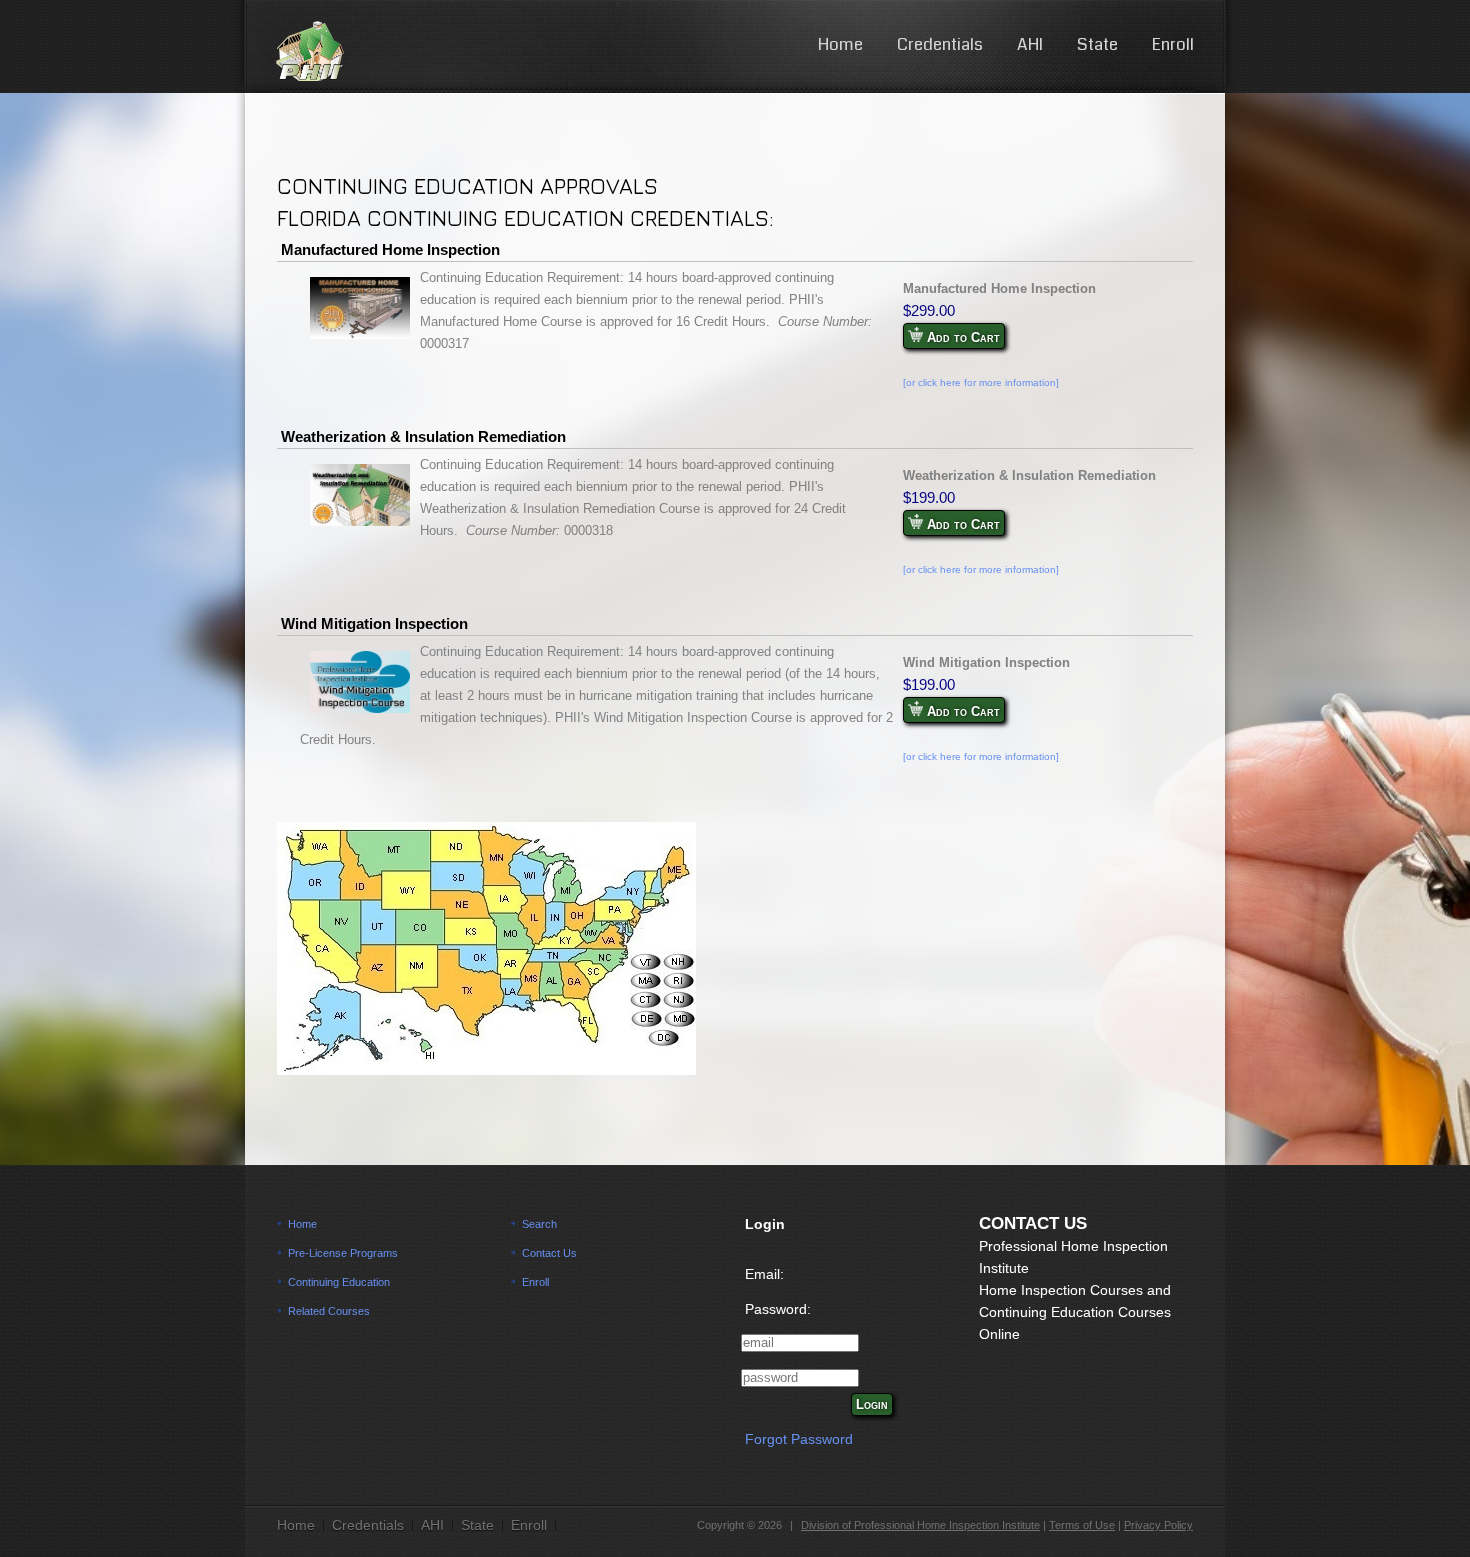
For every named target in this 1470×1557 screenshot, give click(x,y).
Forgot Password (799, 1439)
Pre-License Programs (343, 1253)
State (1097, 44)
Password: (778, 1309)
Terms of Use (1082, 1525)
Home (840, 44)
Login (872, 1404)
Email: (764, 1274)
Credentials (940, 44)
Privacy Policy (1158, 1525)
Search (539, 1224)
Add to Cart (961, 337)
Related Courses (329, 1311)
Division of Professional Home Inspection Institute (920, 1525)
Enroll (1173, 44)
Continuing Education (339, 1282)
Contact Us (549, 1253)
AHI (1030, 44)
